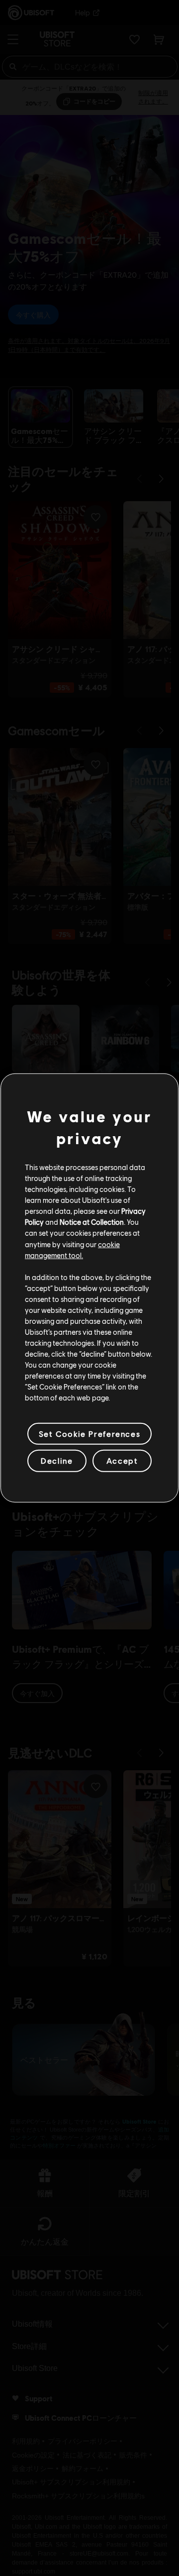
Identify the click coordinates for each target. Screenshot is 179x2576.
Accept (122, 1460)
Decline (57, 1460)
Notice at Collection (92, 1222)
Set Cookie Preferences (89, 1434)
